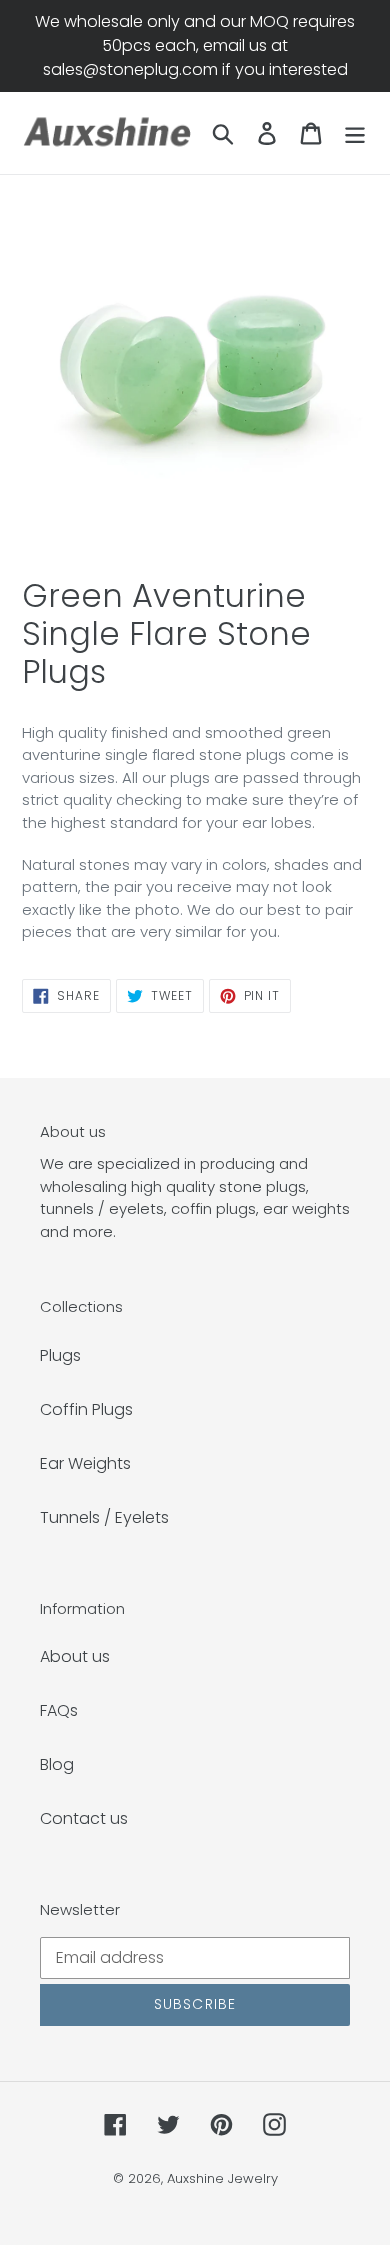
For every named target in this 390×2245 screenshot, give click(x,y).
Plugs (60, 1355)
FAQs (59, 1710)
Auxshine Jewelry (222, 2178)
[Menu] (355, 133)
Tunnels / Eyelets (104, 1517)
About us (75, 1656)
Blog (57, 1764)
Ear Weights (85, 1463)
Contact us (84, 1818)
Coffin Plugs (86, 1409)
